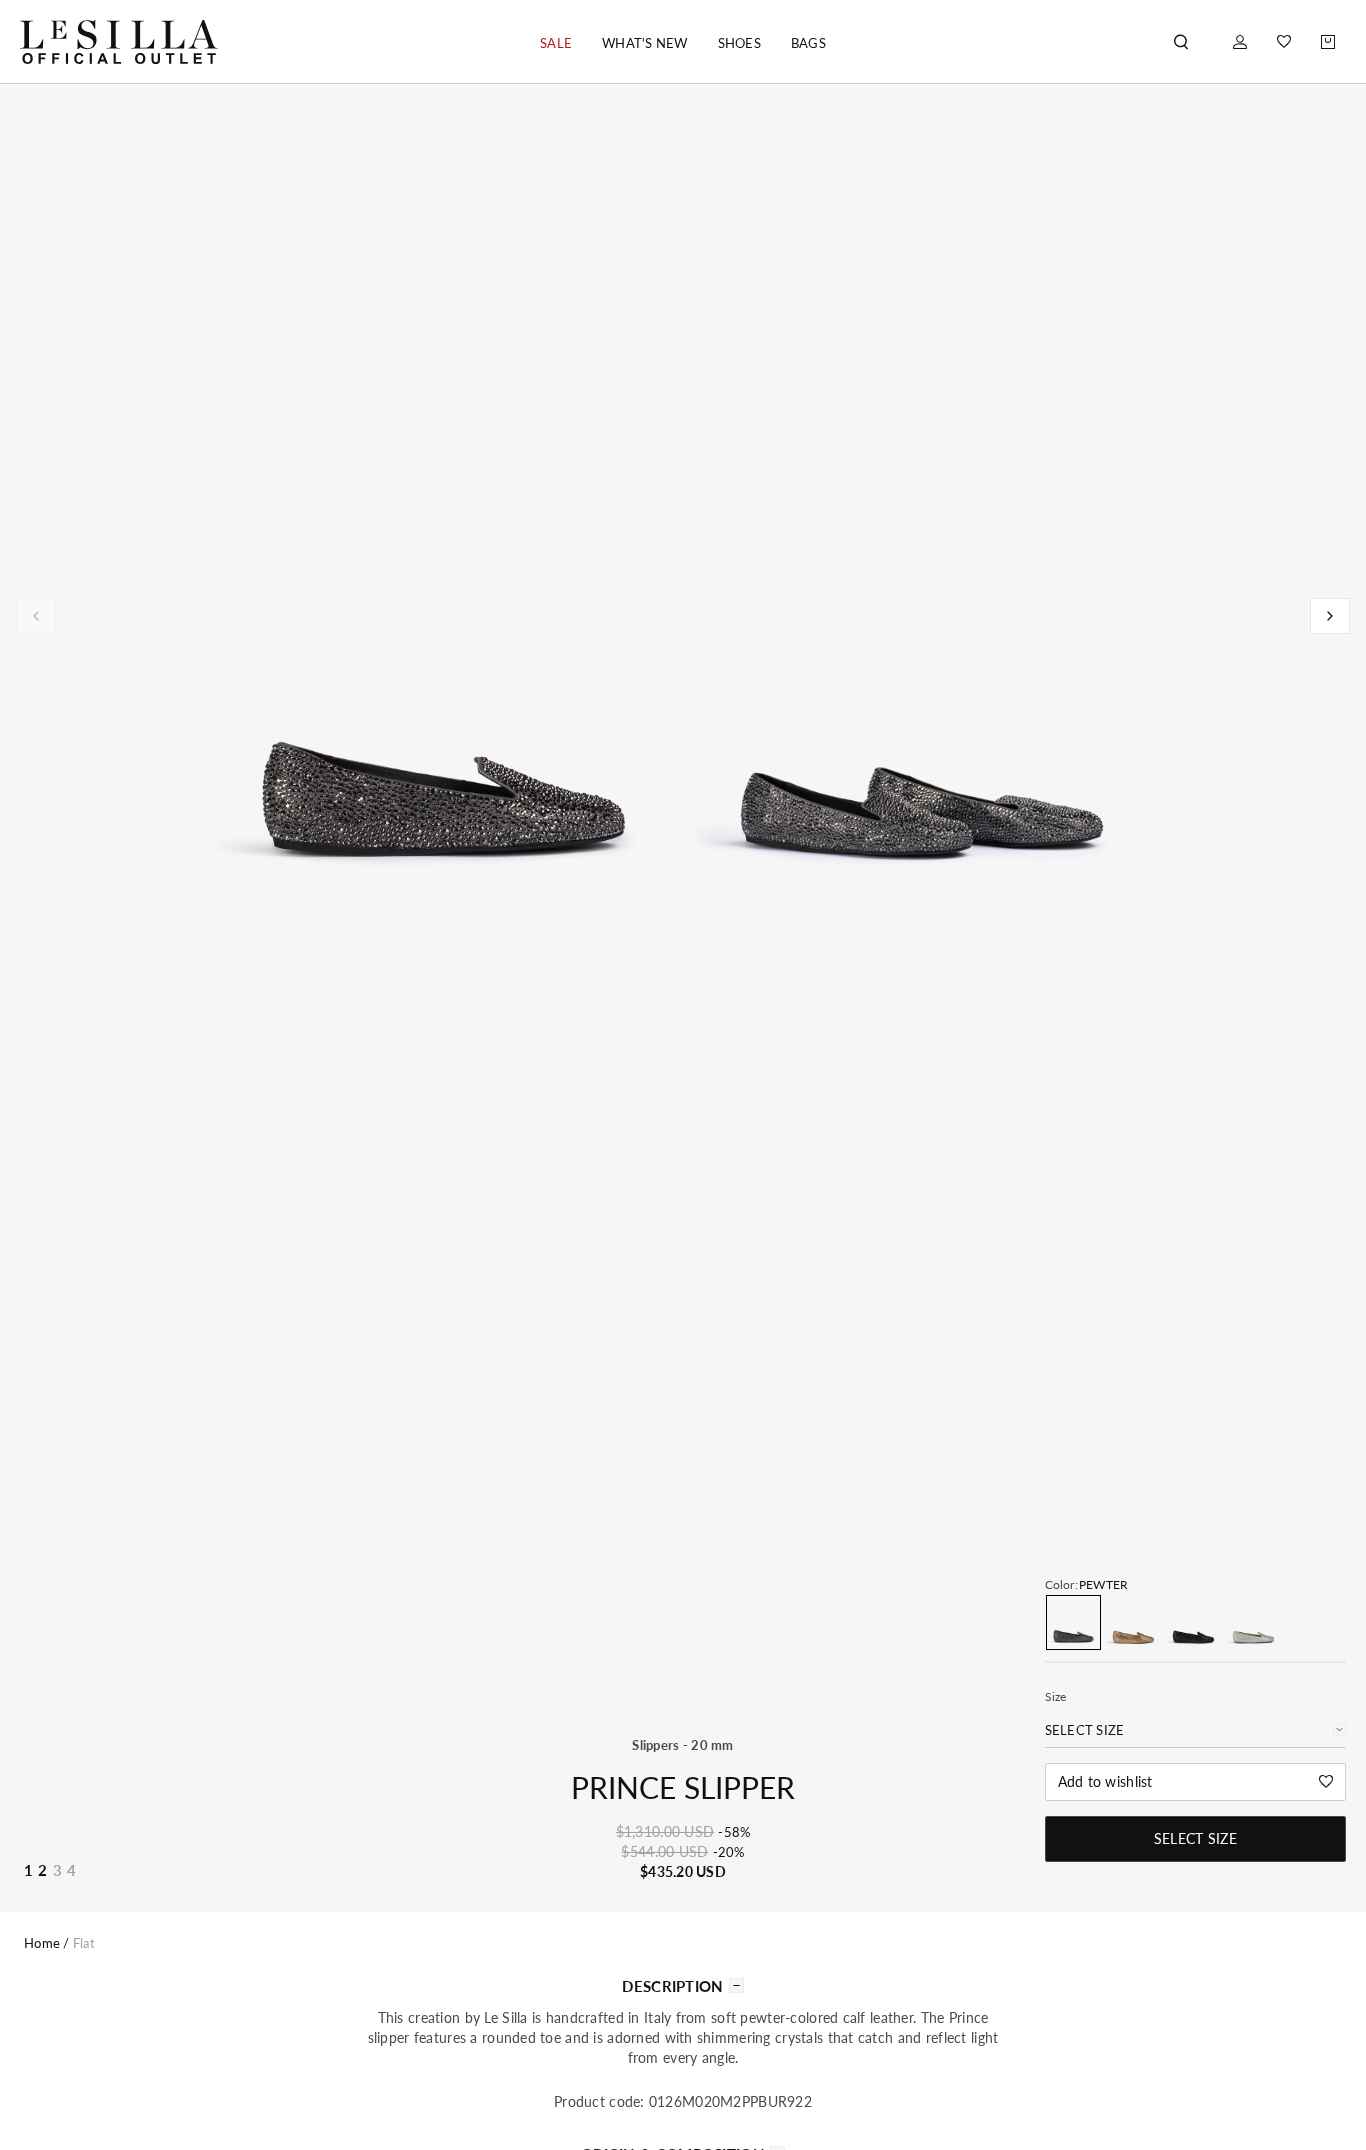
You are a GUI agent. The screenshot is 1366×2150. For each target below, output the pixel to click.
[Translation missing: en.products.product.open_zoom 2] (922, 675)
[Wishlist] (1284, 41)
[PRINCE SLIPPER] (1073, 1622)
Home (42, 1943)
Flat (84, 1943)
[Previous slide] (36, 616)
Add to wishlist (1105, 1781)
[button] (556, 43)
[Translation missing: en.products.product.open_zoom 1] (444, 675)
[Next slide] (1330, 616)
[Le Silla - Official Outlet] (119, 41)
